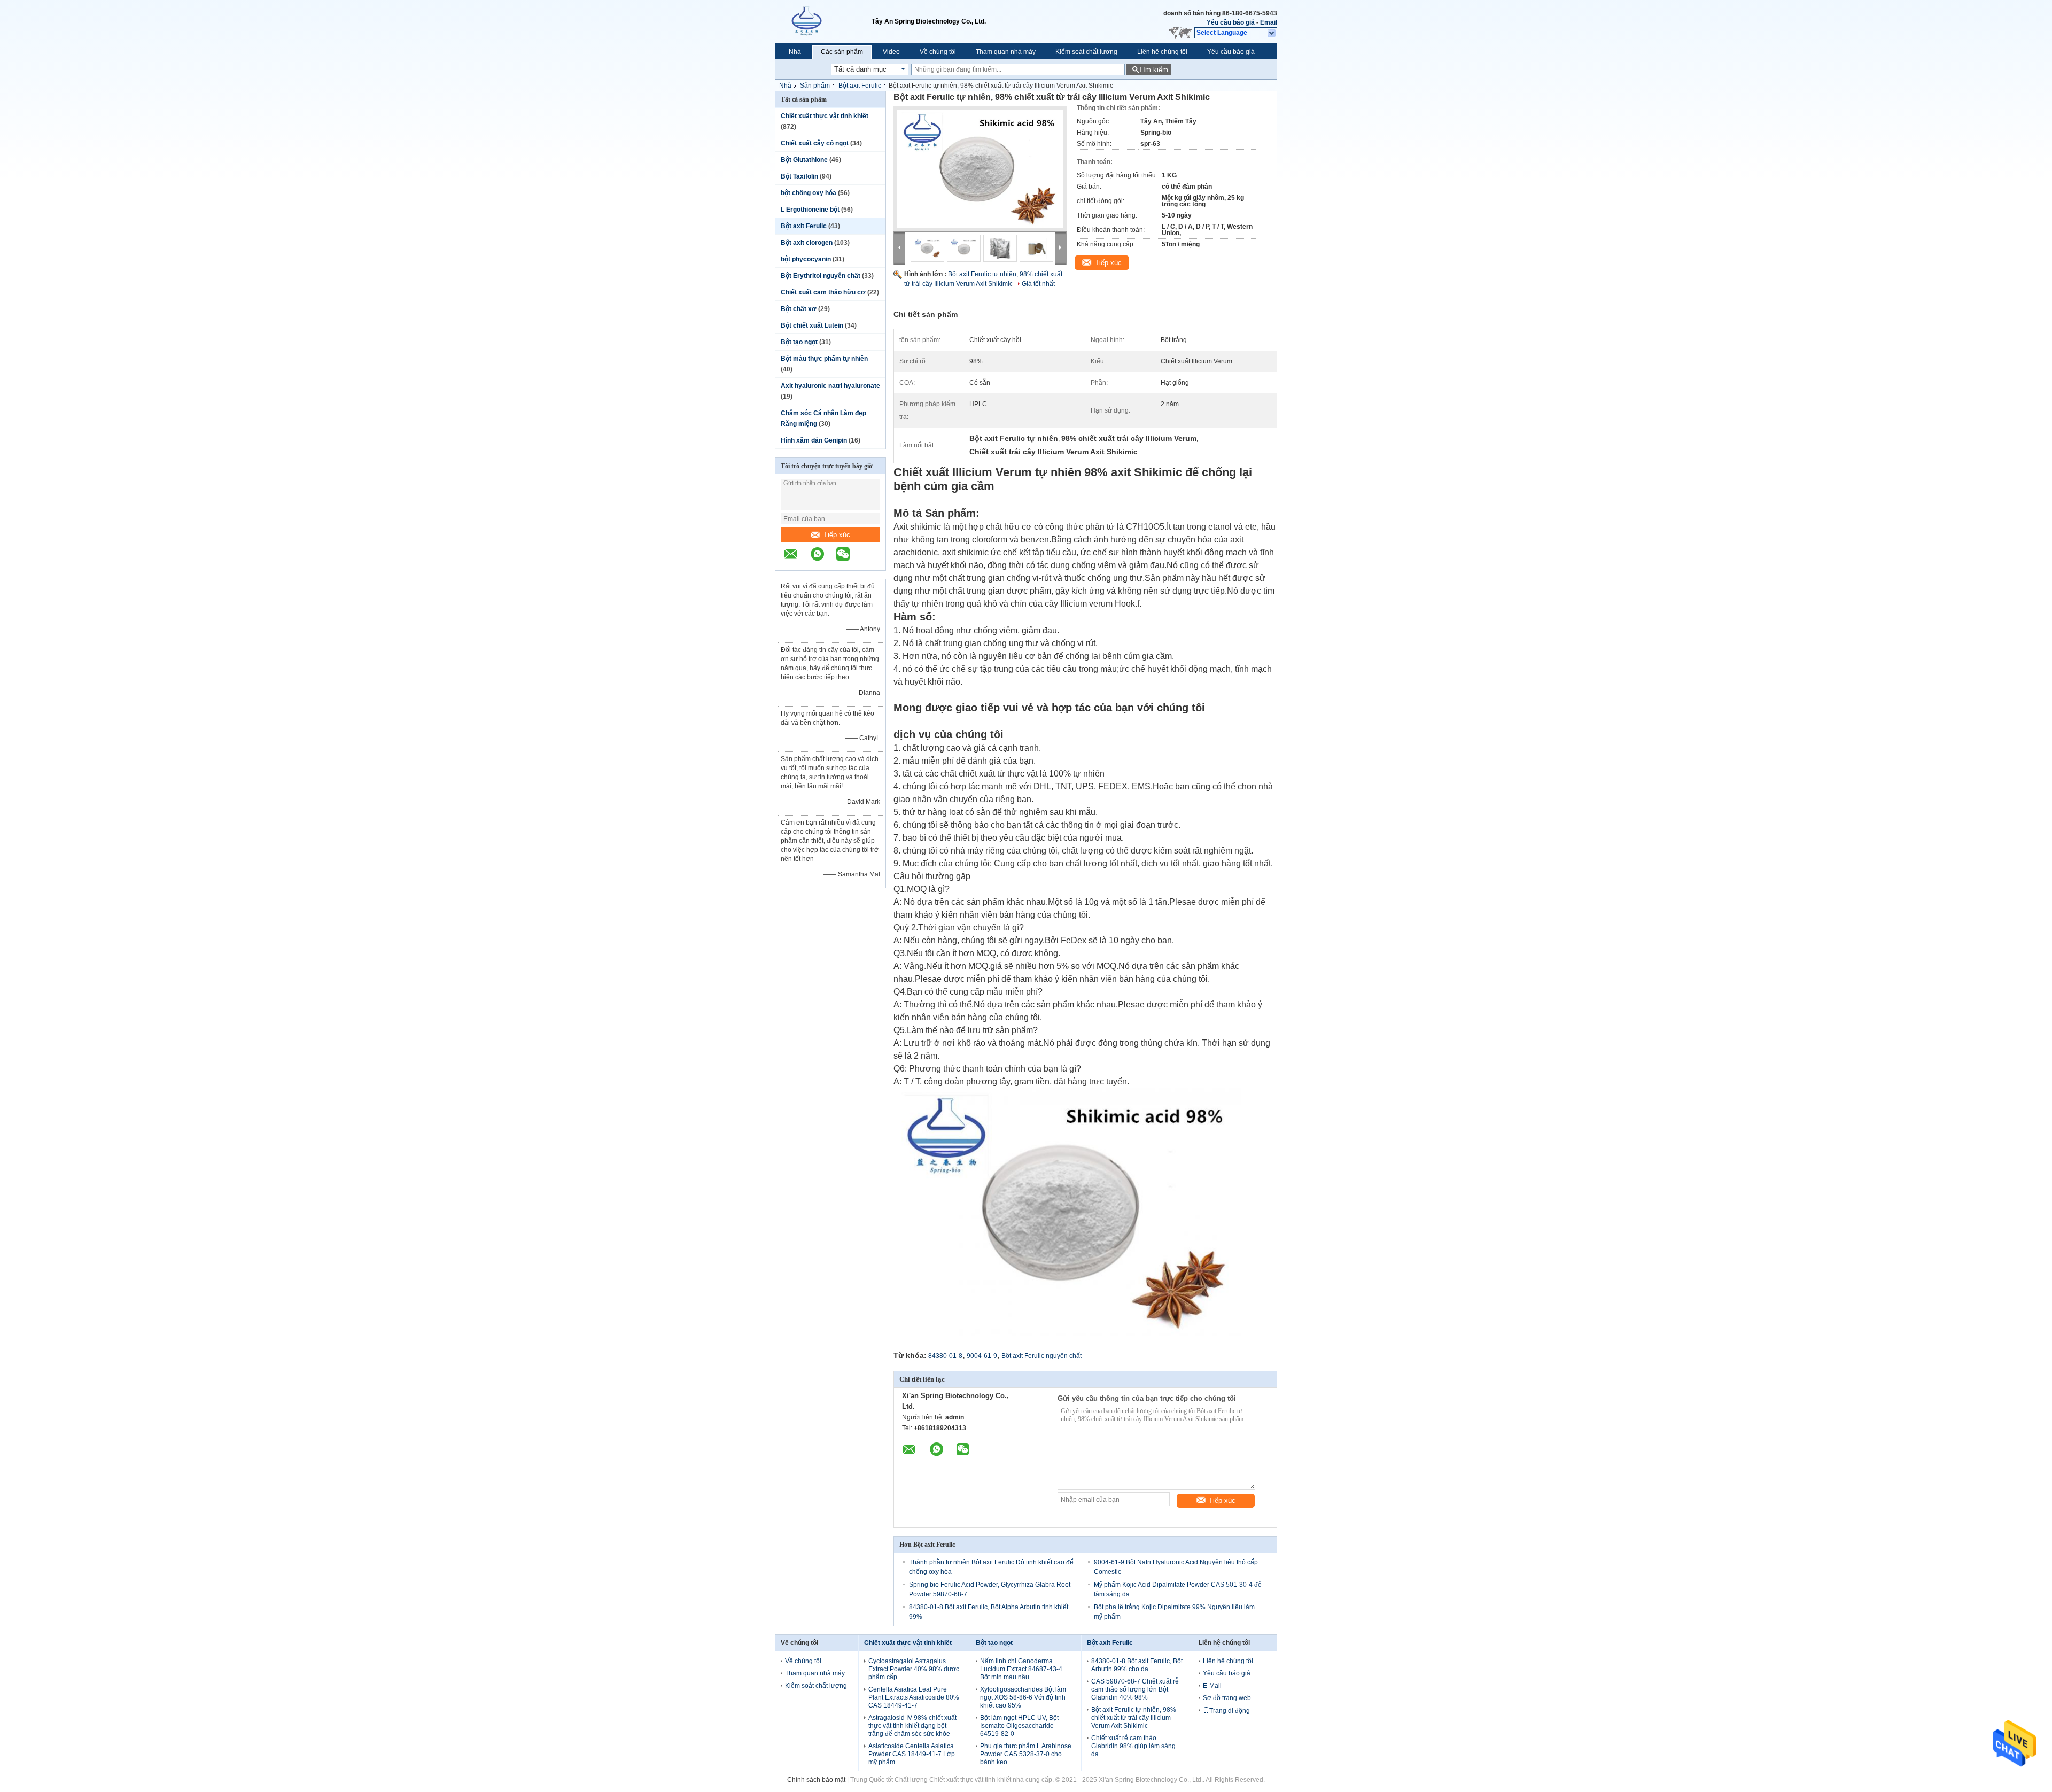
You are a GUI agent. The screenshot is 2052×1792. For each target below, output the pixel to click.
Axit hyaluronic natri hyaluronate (830, 386)
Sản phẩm (815, 86)
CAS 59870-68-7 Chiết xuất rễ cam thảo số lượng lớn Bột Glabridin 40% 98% (1135, 1689)
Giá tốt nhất (1038, 284)
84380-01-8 (945, 1356)
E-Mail (1212, 1686)
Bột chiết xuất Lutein (812, 325)
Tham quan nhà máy (1006, 52)
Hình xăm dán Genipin (814, 440)
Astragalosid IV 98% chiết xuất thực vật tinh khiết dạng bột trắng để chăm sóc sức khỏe (912, 1726)
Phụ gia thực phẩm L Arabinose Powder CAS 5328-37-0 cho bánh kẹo (1026, 1754)
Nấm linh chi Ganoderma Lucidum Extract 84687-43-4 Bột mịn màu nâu (1021, 1669)
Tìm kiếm (1153, 70)
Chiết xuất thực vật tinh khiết (825, 116)
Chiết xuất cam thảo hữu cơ (823, 292)
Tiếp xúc (837, 535)
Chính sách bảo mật (816, 1780)
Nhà (795, 52)
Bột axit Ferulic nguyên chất (1041, 1356)
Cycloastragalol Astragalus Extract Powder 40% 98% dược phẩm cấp (914, 1669)
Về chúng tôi (938, 52)
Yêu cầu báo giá (1231, 22)
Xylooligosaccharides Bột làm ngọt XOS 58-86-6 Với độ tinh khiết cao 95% (1023, 1697)
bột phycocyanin (806, 259)
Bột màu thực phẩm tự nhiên (824, 359)
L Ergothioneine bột (810, 210)
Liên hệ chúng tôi (1162, 52)
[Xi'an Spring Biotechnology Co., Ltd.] (823, 21)
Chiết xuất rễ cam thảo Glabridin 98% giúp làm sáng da (1133, 1746)
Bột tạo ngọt (799, 342)
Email (1269, 22)
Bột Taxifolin (799, 176)
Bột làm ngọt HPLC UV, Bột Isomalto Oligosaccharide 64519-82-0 (1019, 1726)
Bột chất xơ (799, 309)
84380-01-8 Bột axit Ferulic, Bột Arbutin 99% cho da (1137, 1665)
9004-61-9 (982, 1356)
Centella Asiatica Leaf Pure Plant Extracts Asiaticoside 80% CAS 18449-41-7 (914, 1697)
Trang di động (1230, 1711)
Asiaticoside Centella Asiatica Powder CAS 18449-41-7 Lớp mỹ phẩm (912, 1754)
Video (891, 52)
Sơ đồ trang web (1227, 1698)
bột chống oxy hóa (809, 193)
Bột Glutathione (804, 160)
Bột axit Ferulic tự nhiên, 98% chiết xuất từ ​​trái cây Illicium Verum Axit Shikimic (1134, 1718)
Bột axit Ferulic (860, 86)
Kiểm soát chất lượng (1086, 52)
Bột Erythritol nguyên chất (821, 276)
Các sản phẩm (842, 52)
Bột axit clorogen (807, 243)
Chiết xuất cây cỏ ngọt (815, 143)
